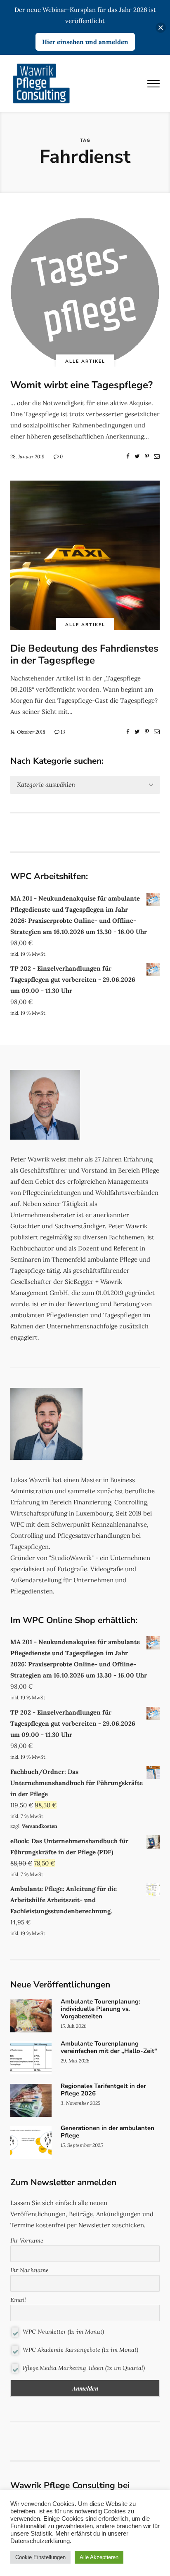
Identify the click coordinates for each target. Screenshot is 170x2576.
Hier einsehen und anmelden (85, 42)
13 (63, 732)
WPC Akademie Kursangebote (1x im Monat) (80, 2350)
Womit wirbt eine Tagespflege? (81, 385)
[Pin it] (147, 456)
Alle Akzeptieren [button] (99, 2557)
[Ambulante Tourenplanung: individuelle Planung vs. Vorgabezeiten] (85, 2016)
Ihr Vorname (27, 2241)
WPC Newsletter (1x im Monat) (63, 2332)
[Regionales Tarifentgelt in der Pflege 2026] (85, 2100)
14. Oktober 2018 (28, 732)
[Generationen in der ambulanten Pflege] (85, 2142)
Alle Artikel (85, 361)
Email (18, 2300)
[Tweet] (137, 456)
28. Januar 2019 (27, 456)
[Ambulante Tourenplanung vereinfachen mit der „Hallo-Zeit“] (85, 2058)
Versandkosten (40, 1826)
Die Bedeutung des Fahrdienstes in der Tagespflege (84, 654)
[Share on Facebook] (128, 456)
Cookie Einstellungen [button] (40, 2557)
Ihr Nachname (30, 2270)
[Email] (157, 456)
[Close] (161, 27)
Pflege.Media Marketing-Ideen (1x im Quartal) (83, 2367)
